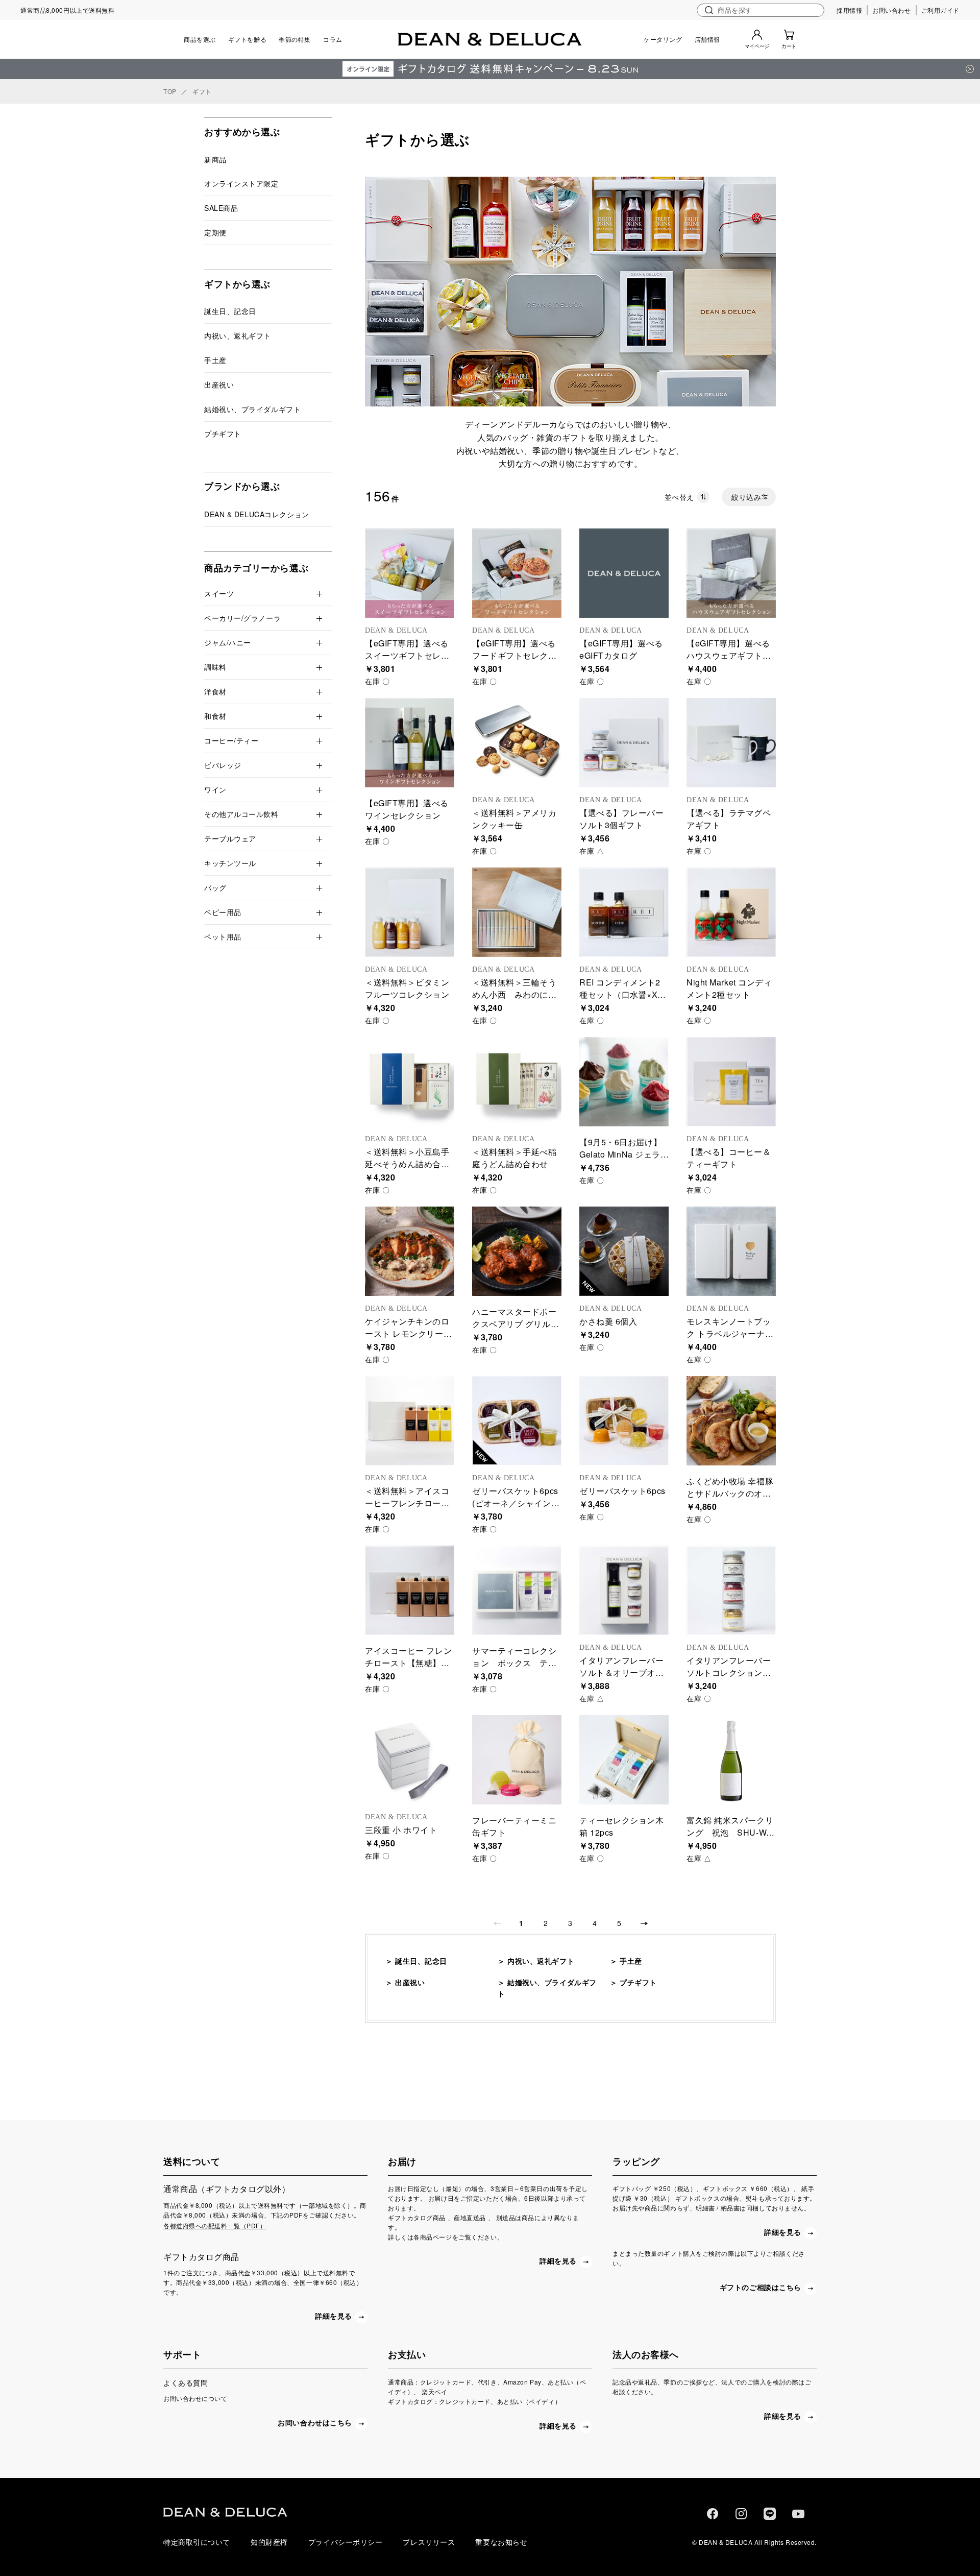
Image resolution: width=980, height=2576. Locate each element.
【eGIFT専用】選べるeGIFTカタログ (621, 649)
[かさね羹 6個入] (624, 1251)
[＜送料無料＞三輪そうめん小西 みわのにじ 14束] (517, 912)
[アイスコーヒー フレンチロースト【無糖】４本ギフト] (410, 1590)
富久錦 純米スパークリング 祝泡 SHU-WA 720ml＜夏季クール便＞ (733, 1838)
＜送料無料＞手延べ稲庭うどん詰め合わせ (514, 1158)
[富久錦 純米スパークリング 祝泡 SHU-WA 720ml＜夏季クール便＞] (731, 1760)
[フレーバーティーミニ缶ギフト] (517, 1760)
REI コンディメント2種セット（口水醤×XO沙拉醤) (621, 994)
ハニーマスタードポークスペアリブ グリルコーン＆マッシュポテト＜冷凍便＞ (516, 1330)
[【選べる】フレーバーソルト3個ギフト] (624, 743)
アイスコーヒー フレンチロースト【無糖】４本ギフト (408, 1663)
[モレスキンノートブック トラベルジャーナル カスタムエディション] (731, 1251)
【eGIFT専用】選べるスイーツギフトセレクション (407, 655)
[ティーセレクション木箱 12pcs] (624, 1760)
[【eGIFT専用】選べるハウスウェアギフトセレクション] (731, 573)
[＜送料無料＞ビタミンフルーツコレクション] (410, 912)
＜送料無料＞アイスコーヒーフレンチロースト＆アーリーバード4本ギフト (407, 1509)
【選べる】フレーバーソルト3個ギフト (622, 819)
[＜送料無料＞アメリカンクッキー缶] (517, 743)
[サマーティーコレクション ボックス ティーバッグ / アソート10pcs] (517, 1590)
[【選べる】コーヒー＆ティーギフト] (731, 1082)
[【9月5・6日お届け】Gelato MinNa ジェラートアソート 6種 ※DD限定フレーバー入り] (624, 1082)
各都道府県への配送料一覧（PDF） (215, 2225)
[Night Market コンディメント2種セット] (731, 912)
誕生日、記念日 (421, 1961)
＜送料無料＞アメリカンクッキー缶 (514, 819)
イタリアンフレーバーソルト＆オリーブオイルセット (622, 1672)
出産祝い (410, 1982)
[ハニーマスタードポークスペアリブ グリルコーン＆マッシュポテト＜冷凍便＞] (517, 1251)
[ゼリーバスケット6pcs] (624, 1421)
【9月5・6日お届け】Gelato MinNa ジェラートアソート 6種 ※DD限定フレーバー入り (622, 1160)
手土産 (631, 1961)
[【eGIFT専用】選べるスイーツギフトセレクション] (410, 573)
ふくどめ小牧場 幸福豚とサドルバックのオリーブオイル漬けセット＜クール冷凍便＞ (730, 1499)
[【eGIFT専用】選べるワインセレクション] (410, 743)
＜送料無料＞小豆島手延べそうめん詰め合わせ (407, 1164)
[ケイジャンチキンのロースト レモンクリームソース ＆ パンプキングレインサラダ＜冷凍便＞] (410, 1251)
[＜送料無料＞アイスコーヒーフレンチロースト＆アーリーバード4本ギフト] (410, 1421)
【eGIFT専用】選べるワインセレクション (407, 809)
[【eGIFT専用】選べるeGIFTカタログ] (624, 573)
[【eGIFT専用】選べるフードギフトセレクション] (517, 573)
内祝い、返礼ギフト (541, 1961)
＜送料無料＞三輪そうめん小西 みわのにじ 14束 (514, 994)
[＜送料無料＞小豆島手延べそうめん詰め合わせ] (410, 1082)
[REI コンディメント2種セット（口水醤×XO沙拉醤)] (624, 912)
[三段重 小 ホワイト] (410, 1760)
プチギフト (638, 1982)
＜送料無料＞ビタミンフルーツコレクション (407, 988)
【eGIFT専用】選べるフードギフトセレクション (514, 655)
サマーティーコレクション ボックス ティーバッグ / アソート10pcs (514, 1669)
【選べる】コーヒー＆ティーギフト (729, 1158)
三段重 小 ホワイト (401, 1830)
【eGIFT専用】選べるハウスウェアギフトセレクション (729, 655)
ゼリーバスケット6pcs (622, 1491)
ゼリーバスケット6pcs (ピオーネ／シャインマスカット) (516, 1503)
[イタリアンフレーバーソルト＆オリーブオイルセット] (624, 1590)
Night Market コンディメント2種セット (729, 988)
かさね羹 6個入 (608, 1321)
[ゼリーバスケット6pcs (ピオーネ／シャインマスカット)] (517, 1421)
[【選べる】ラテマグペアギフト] (731, 743)
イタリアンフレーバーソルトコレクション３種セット (729, 1672)
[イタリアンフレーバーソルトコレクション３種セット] (731, 1590)
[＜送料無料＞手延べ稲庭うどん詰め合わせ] (517, 1082)
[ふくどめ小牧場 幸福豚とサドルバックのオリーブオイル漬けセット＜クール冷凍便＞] (731, 1421)
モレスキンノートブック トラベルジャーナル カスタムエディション (730, 1333)
